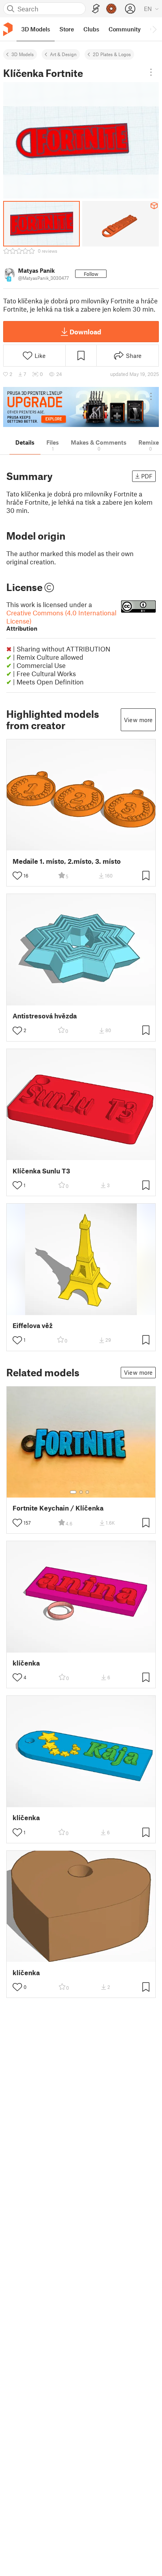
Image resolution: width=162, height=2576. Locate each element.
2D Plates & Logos (112, 54)
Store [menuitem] (67, 29)
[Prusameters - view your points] (111, 9)
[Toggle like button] (17, 876)
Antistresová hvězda (45, 1016)
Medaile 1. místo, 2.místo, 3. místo (67, 861)
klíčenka (26, 1663)
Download (85, 332)
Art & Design (63, 54)
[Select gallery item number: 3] (87, 1492)
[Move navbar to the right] (154, 29)
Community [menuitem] (125, 29)
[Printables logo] (8, 29)
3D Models (23, 54)
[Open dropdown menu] (151, 72)
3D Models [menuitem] (36, 29)
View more (138, 720)
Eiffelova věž (33, 1325)
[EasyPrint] (96, 9)
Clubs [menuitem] (91, 29)
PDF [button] (147, 476)
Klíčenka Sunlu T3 (41, 1171)
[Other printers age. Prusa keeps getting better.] (81, 407)
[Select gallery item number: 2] (81, 1492)
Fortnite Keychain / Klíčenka (58, 1508)
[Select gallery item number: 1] (73, 1492)
